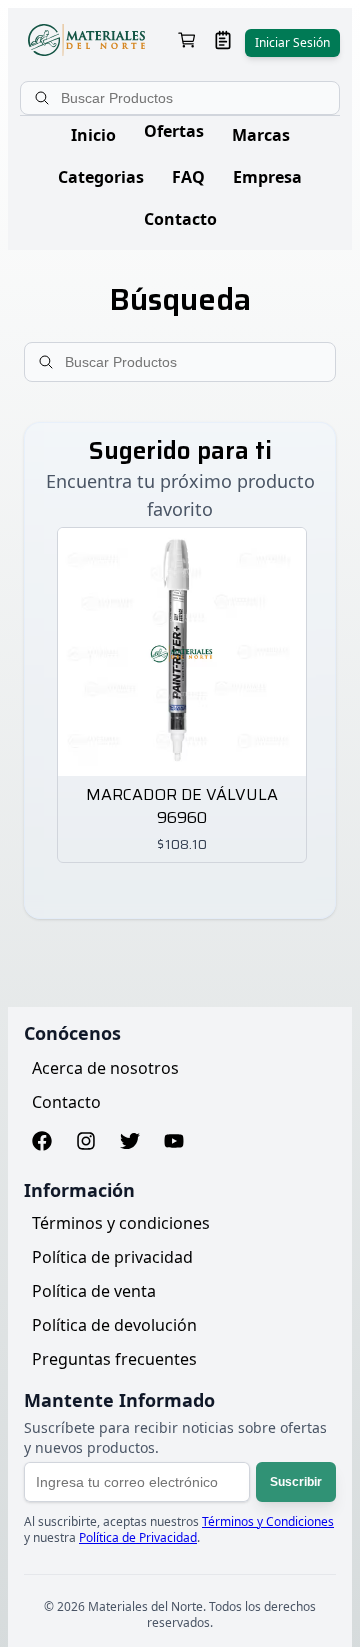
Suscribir (296, 1482)
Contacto (180, 219)
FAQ (188, 177)
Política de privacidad (112, 1257)
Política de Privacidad (138, 1537)
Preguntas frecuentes (114, 1359)
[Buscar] (44, 98)
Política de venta (94, 1291)
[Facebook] (42, 1143)
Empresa (267, 177)
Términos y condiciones (121, 1223)
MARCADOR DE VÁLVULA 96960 (182, 807)
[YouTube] (174, 1143)
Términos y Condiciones (268, 1521)
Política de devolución (114, 1325)
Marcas (261, 135)
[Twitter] (130, 1143)
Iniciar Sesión (292, 42)
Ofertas (174, 131)
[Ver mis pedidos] (223, 42)
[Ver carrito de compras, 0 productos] (187, 42)
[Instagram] (86, 1143)
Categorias (101, 177)
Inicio (93, 135)
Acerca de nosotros (105, 1068)
